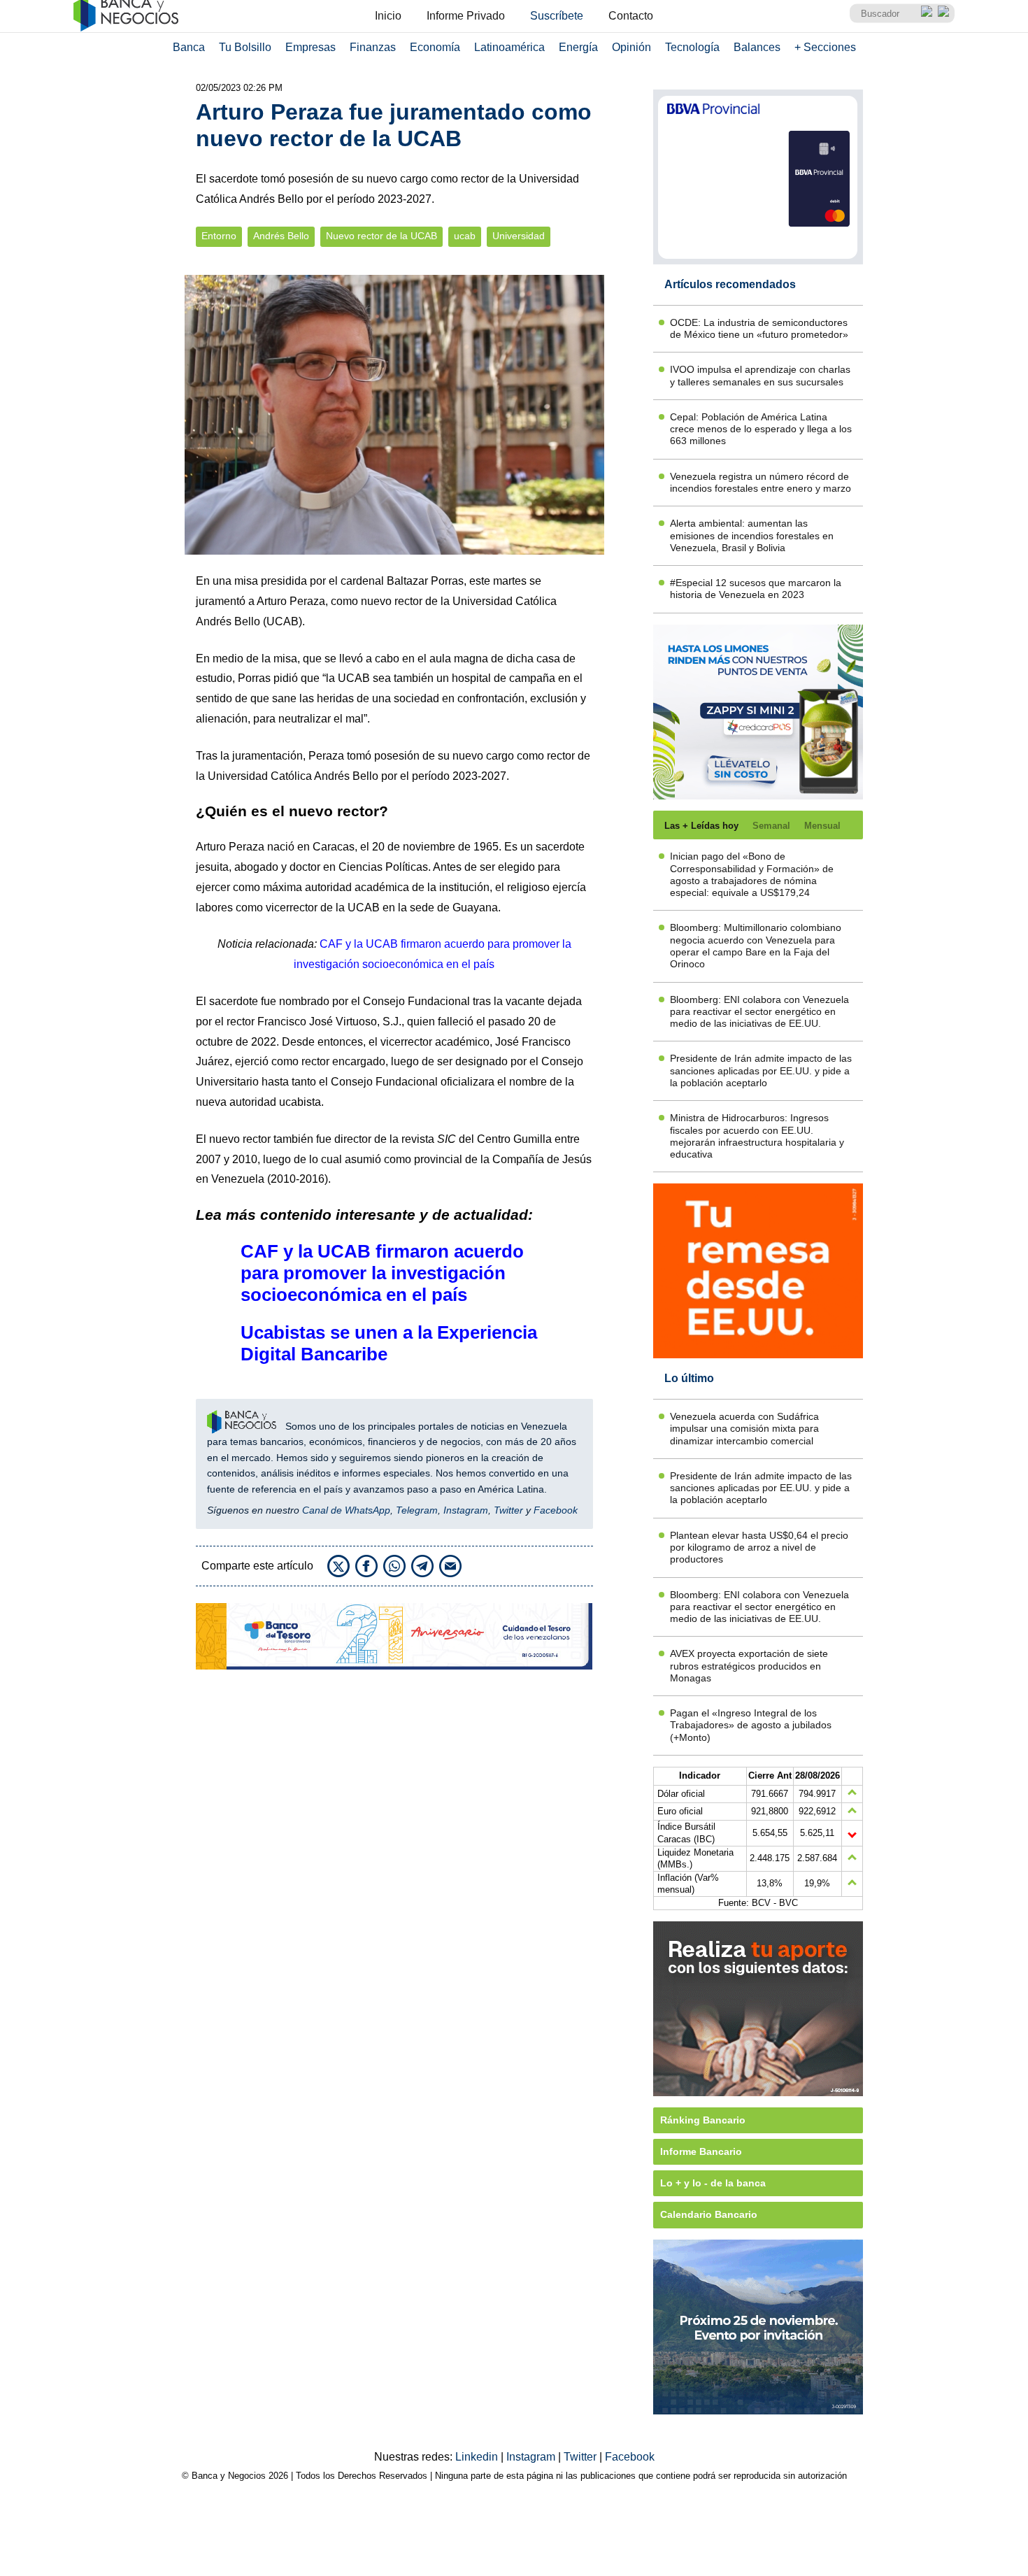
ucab (465, 236)
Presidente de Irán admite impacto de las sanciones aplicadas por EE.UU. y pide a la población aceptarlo (761, 1070)
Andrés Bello (281, 236)
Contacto (631, 16)
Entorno (219, 236)
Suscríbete (557, 16)
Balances (757, 47)
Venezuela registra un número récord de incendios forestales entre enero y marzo (761, 482)
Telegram (417, 1510)
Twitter (508, 1510)
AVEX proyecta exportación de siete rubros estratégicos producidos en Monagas (749, 1666)
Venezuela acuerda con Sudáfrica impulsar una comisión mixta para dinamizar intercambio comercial (744, 1429)
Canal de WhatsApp (346, 1510)
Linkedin (478, 2457)
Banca (189, 47)
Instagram (466, 1510)
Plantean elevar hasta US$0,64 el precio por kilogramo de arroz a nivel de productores (759, 1547)
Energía (578, 47)
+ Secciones (825, 47)
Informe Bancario (701, 2151)
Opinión (631, 47)
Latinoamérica (509, 47)
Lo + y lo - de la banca (713, 2183)
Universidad (519, 236)
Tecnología (692, 47)
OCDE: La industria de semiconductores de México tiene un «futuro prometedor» (759, 328)
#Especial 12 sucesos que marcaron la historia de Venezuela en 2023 (756, 589)
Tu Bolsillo (245, 47)
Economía (435, 47)
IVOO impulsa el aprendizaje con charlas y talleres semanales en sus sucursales (760, 375)
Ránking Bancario (703, 2120)
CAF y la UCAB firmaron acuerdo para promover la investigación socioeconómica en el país (382, 1273)
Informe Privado (466, 16)
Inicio (388, 16)
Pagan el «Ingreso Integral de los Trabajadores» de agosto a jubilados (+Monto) (751, 1725)
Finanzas (373, 47)
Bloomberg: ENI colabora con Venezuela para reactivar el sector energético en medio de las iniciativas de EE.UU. (759, 1012)
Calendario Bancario (709, 2214)
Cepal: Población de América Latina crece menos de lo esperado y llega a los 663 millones (761, 429)
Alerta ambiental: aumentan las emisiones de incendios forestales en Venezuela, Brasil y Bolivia (752, 535)
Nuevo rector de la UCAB (381, 236)
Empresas (310, 47)
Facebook (556, 1510)
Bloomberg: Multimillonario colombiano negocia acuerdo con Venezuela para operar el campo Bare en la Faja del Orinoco (756, 946)
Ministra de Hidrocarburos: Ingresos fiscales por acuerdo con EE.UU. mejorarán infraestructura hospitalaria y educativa (757, 1136)
